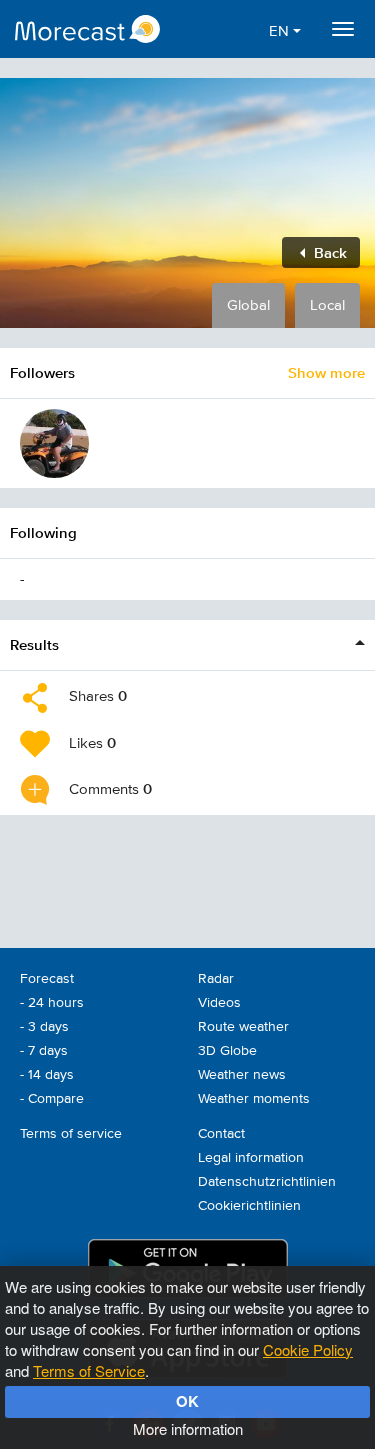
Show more (326, 372)
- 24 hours (52, 1003)
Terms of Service (89, 1370)
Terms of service (71, 1134)
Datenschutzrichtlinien (267, 1182)
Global (248, 305)
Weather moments (254, 1099)
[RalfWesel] (54, 443)
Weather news (242, 1075)
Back (328, 252)
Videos (219, 1003)
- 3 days (44, 1027)
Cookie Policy (308, 1349)
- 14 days (47, 1075)
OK (187, 1401)
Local (327, 305)
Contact (221, 1134)
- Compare (52, 1099)
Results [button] (34, 644)
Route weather (243, 1027)
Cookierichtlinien (249, 1206)
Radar (216, 979)
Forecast (47, 979)
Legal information (251, 1158)
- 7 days (44, 1051)
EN (281, 31)
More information (188, 1428)
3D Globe (227, 1051)
